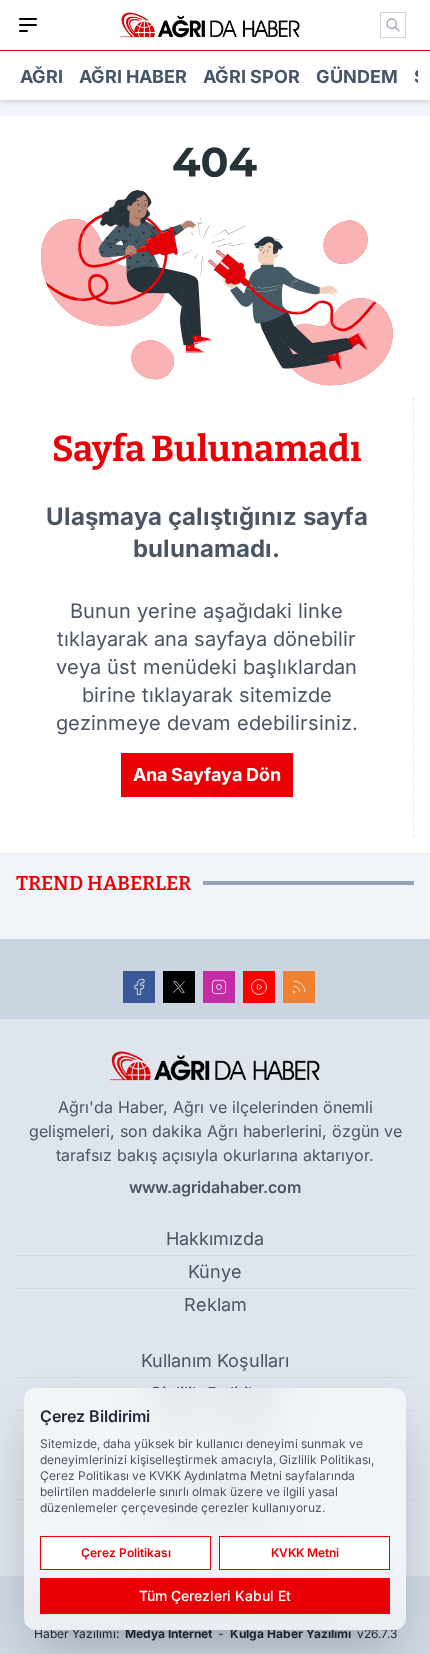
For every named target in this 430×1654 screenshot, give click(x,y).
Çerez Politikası (126, 1552)
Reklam (215, 1304)
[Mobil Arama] (393, 25)
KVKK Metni (305, 1552)
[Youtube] (259, 987)
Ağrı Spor (251, 76)
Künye (215, 1271)
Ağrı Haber (133, 76)
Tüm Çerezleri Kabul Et (215, 1595)
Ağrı (41, 76)
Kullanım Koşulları (215, 1360)
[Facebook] (139, 987)
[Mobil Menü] (28, 25)
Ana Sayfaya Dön (207, 774)
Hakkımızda (215, 1238)
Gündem (357, 76)
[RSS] (299, 987)
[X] (179, 987)
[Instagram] (219, 987)
